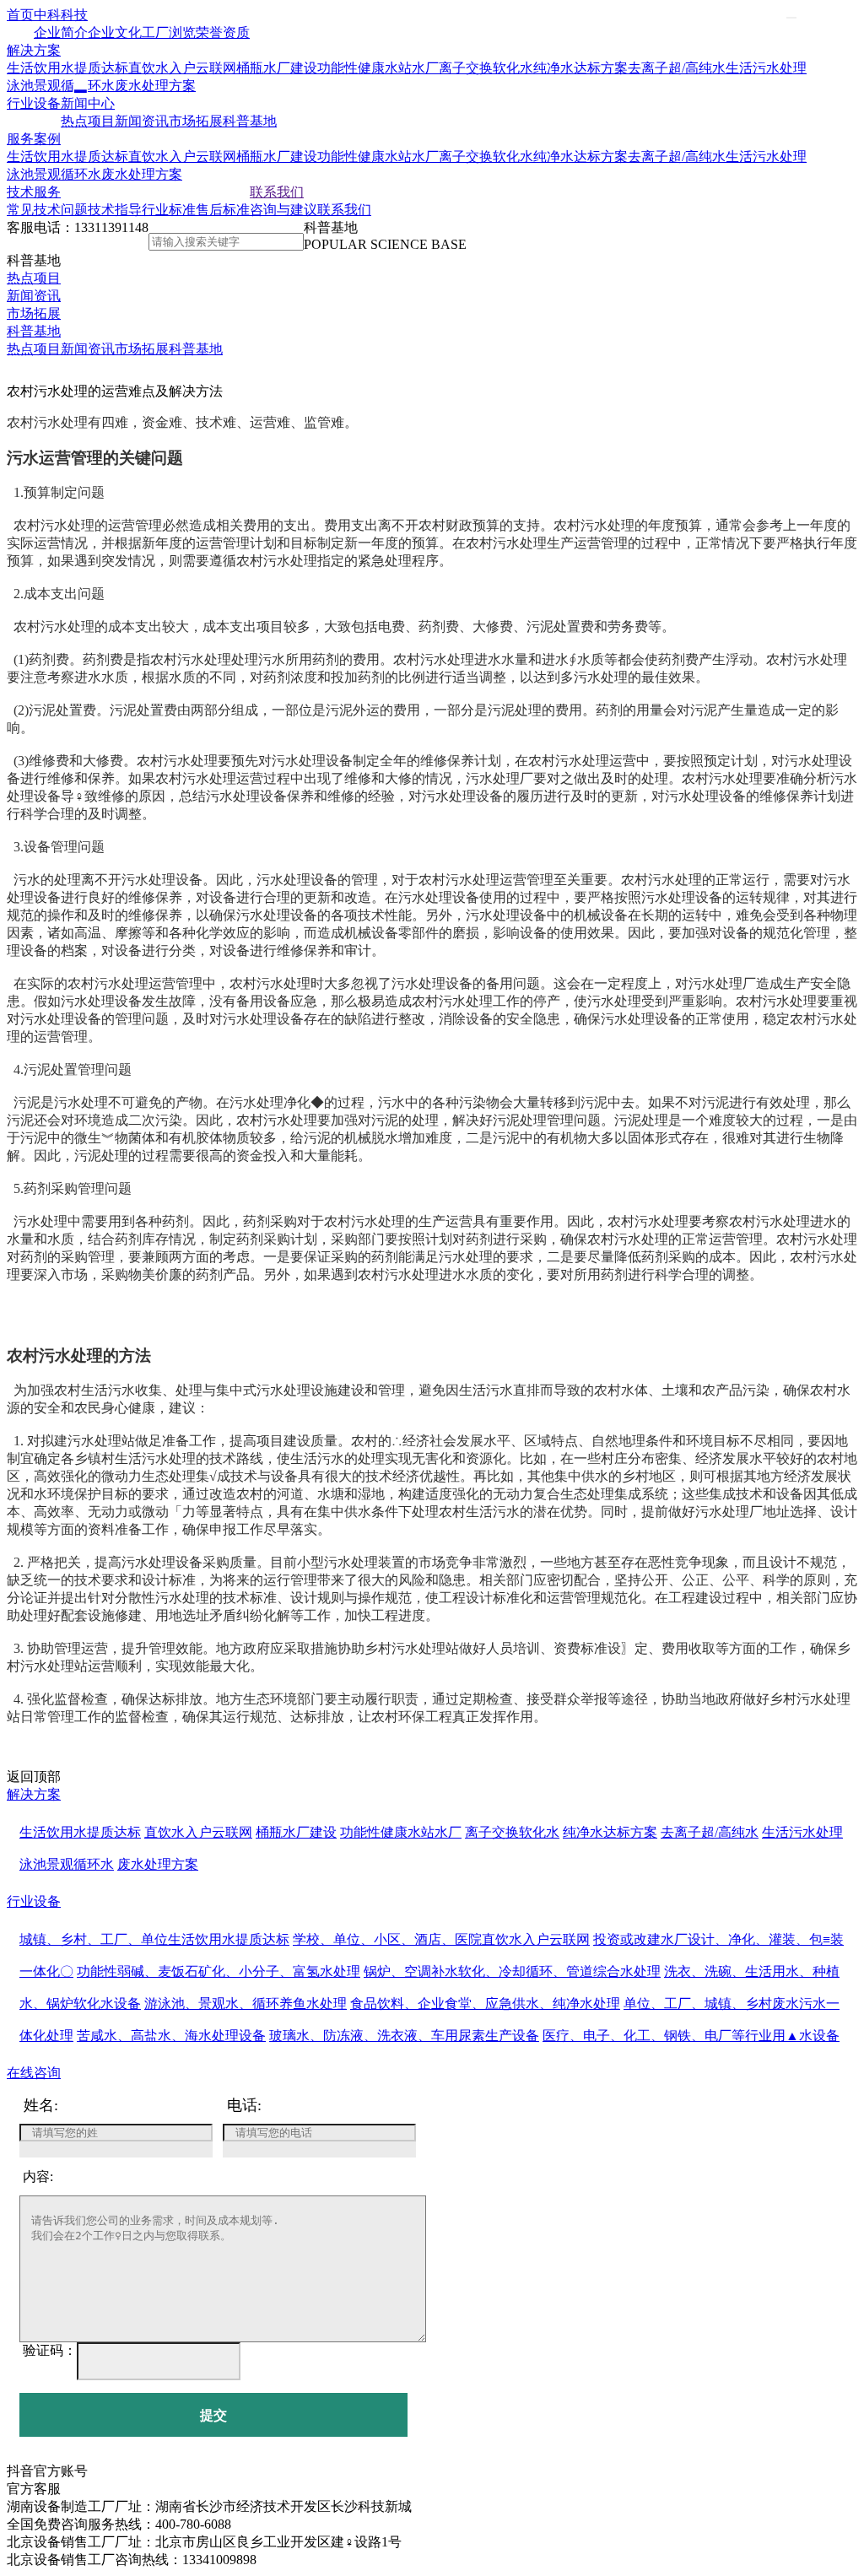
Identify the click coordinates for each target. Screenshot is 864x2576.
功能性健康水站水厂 (378, 68)
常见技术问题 (47, 210)
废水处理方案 (155, 86)
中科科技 (61, 15)
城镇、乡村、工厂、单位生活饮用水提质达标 (154, 1939)
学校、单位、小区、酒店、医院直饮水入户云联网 (441, 1939)
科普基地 (250, 121)
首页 (20, 15)
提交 (213, 2415)
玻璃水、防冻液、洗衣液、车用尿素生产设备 (404, 2036)
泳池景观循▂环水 (61, 86)
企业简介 (61, 32)
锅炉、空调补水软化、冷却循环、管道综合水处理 (512, 1971)
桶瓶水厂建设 (277, 68)
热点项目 (88, 121)
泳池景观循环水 (54, 174)
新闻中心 (88, 103)
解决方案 (34, 50)
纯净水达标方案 (580, 68)
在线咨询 (34, 2073)
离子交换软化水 (486, 68)
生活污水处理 (766, 68)
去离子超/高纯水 (677, 68)
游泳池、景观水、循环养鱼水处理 (246, 2004)
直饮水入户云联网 (182, 68)
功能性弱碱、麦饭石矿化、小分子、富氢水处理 (219, 1971)
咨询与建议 (283, 210)
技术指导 (115, 210)
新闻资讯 (142, 121)
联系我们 (277, 192)
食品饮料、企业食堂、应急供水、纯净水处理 (485, 2004)
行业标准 (169, 210)
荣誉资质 (223, 32)
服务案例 (34, 139)
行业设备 (34, 103)
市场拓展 (196, 121)
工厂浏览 (169, 32)
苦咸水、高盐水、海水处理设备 (171, 2036)
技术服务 (34, 192)
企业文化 (115, 32)
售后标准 (223, 210)
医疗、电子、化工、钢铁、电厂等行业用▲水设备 (691, 2036)
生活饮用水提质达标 (67, 68)
